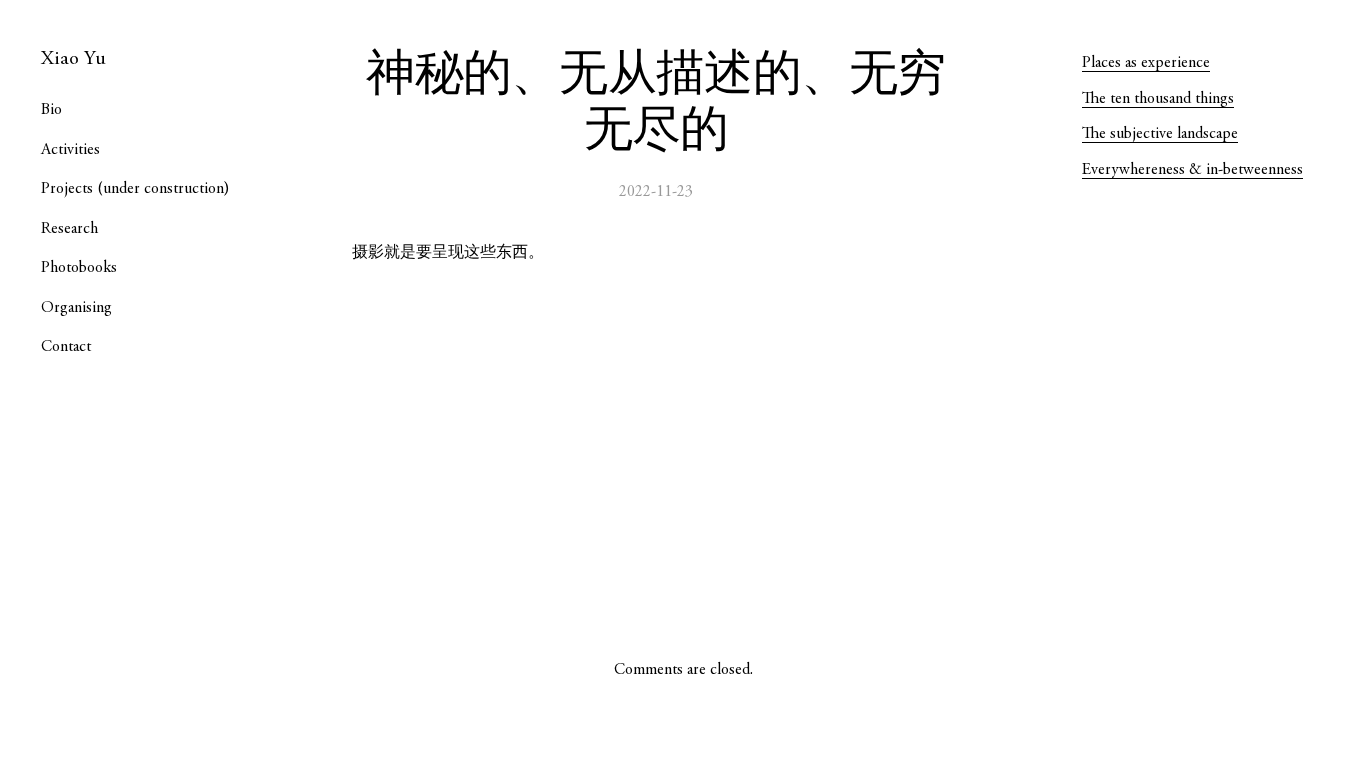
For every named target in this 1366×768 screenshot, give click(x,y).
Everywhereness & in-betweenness (1192, 170)
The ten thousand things (1158, 99)
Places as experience (1146, 63)
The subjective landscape (1160, 134)
